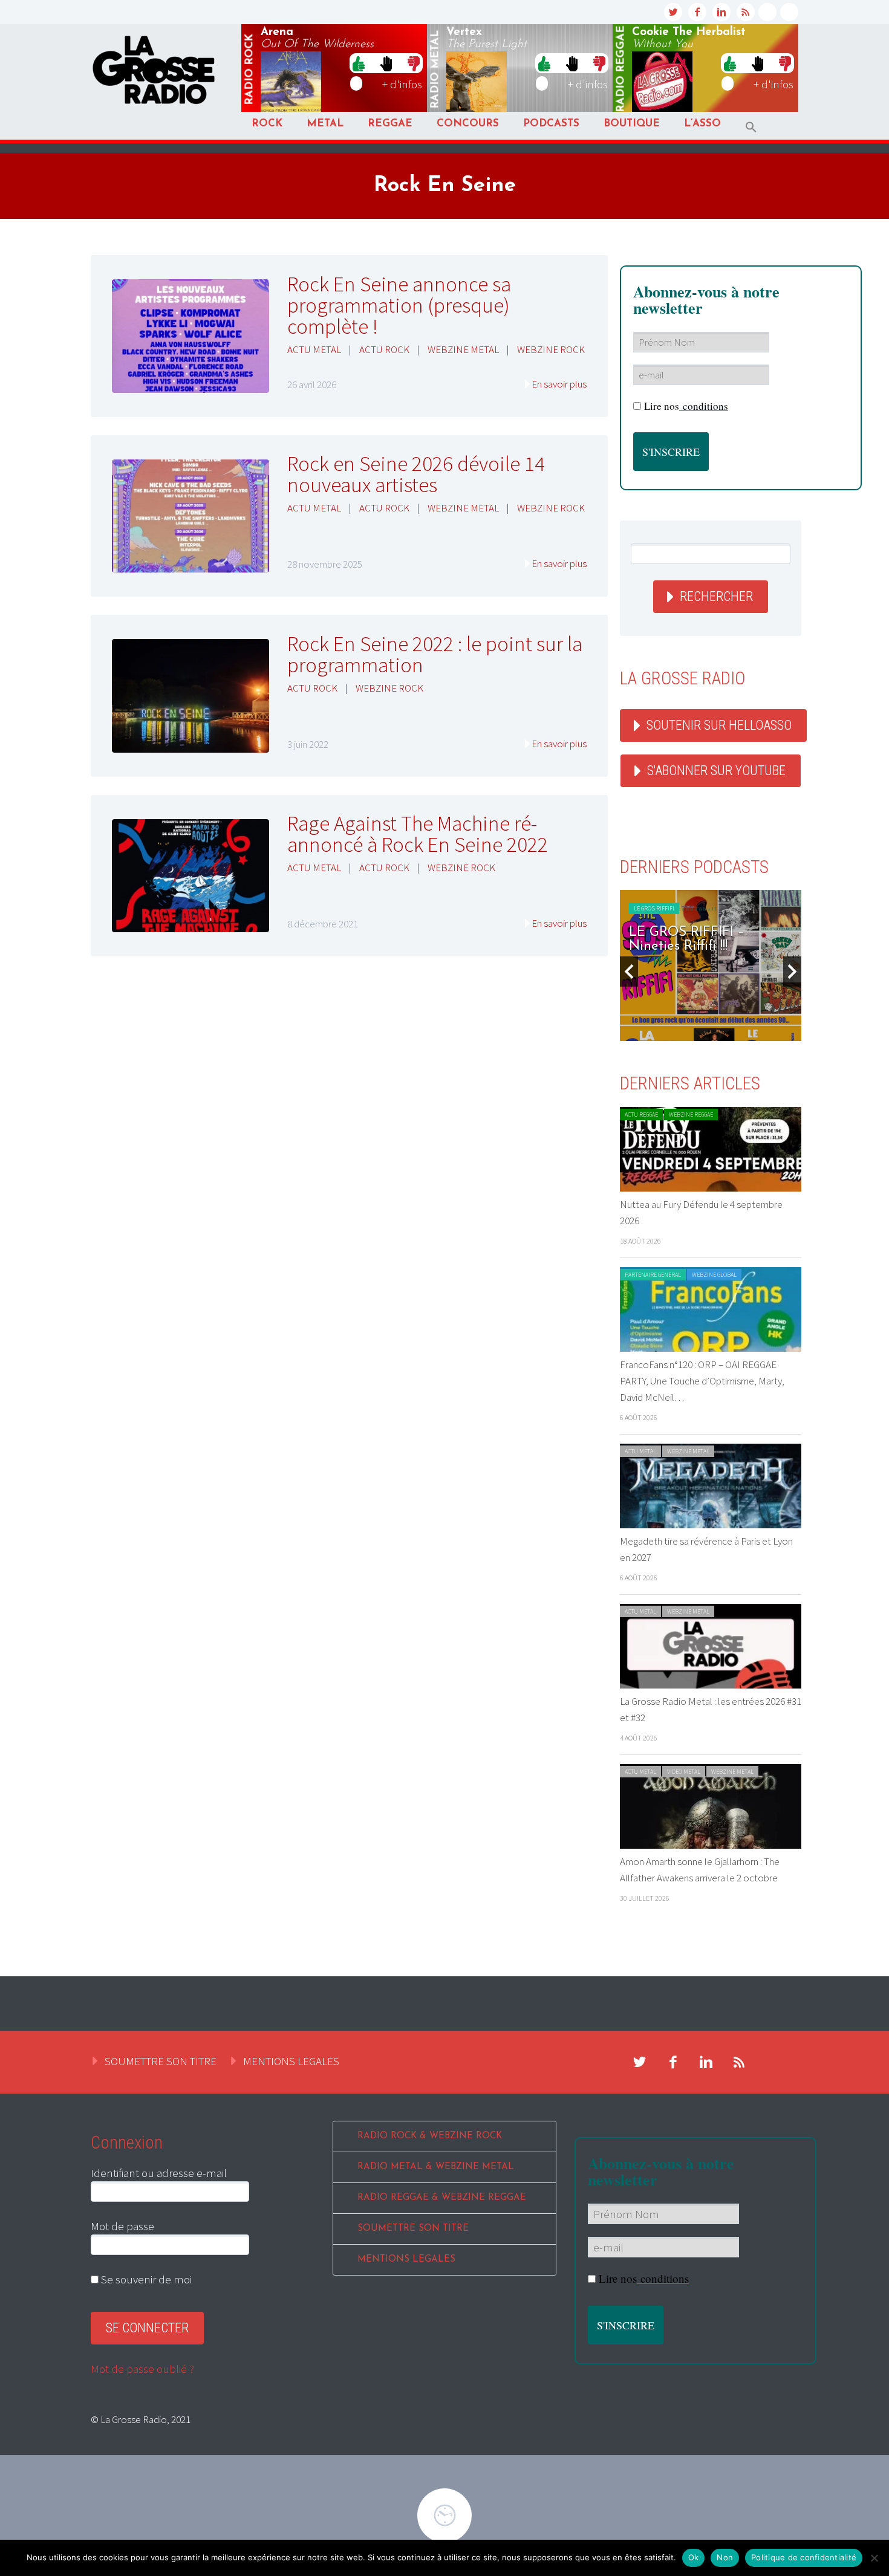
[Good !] (359, 63)
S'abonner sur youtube (716, 771)
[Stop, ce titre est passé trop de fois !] (386, 63)
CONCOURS (468, 124)
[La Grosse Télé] (767, 12)
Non (725, 2557)
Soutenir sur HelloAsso (719, 725)
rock (250, 70)
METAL (325, 124)
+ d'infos (402, 84)
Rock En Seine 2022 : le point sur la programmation (435, 654)
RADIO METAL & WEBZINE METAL (436, 2167)
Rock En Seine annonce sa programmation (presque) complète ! (399, 305)
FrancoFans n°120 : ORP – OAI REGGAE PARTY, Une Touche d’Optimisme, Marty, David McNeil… (702, 1381)
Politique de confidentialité (804, 2557)
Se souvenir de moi (145, 2279)
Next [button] (792, 972)
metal (435, 70)
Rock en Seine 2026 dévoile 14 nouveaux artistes (416, 474)
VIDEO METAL (684, 1772)
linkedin (721, 12)
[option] (711, 965)
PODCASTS (551, 124)
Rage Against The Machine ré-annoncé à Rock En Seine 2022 (418, 834)
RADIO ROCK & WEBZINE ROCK (430, 2136)
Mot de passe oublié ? (142, 2369)
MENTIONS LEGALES (291, 2061)
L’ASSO (702, 124)
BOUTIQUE (632, 124)
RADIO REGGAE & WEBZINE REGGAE (442, 2198)
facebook (697, 12)
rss (746, 12)
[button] (751, 127)
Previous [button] (629, 972)
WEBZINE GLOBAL (714, 1275)
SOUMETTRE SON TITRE (161, 2061)
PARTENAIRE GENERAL (653, 1275)
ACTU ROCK (384, 349)
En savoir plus (559, 384)
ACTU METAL (314, 349)
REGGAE (390, 124)
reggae (621, 69)
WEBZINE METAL (463, 349)
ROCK (267, 124)
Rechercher (716, 596)
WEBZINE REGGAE (691, 1114)
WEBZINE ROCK (551, 349)
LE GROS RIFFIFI (654, 908)
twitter (673, 12)
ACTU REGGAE (641, 1114)
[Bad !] (414, 63)
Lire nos (686, 406)
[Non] (874, 2558)
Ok (694, 2557)
